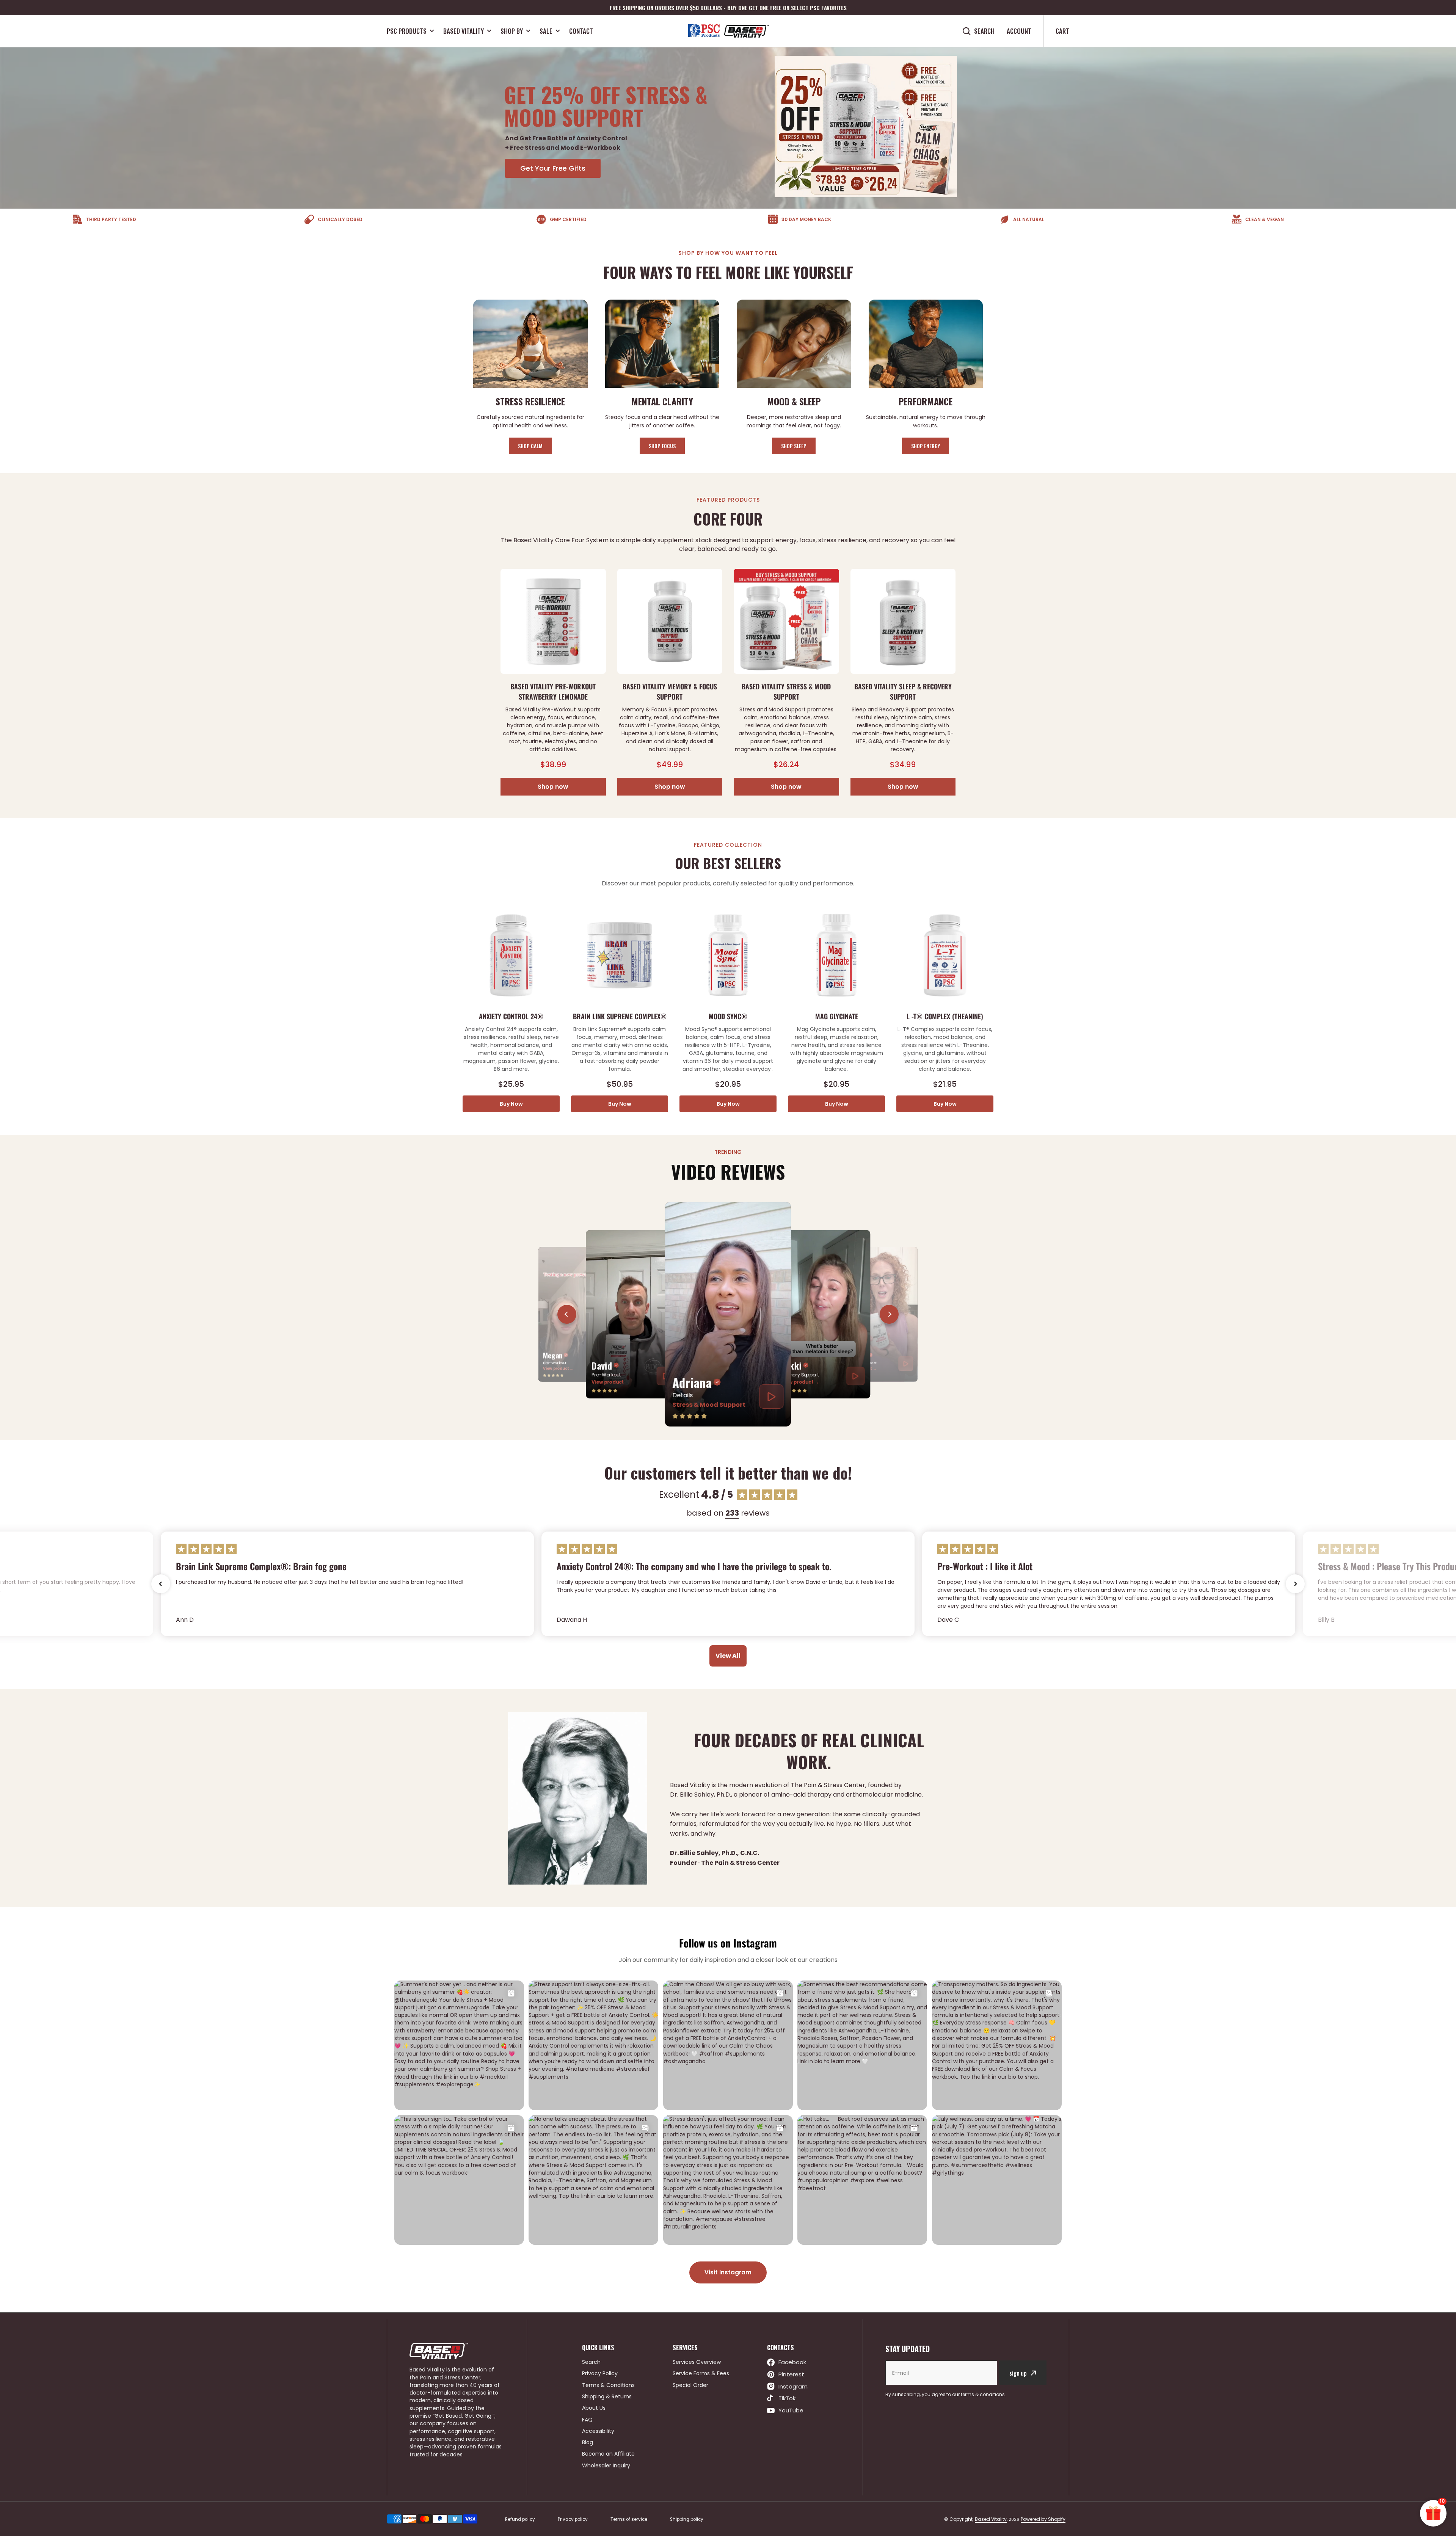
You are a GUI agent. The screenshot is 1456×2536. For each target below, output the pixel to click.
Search (984, 31)
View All (728, 1656)
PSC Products (407, 31)
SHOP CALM (530, 446)
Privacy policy (573, 2519)
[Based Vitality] (728, 31)
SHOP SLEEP (794, 446)
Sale (546, 31)
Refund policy (520, 2519)
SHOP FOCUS (662, 446)
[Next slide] (889, 1314)
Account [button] (1019, 31)
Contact (581, 31)
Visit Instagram (728, 2272)
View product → (558, 1368)
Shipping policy (687, 2519)
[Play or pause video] (772, 1397)
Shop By (512, 31)
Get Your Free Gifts (553, 168)
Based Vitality (464, 31)
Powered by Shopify (1043, 2519)
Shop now (553, 787)
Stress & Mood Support (709, 1405)
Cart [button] (1062, 31)
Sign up (1018, 2373)
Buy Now (511, 1104)
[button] (161, 1584)
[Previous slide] (567, 1314)
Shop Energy (926, 446)
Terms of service (629, 2519)
